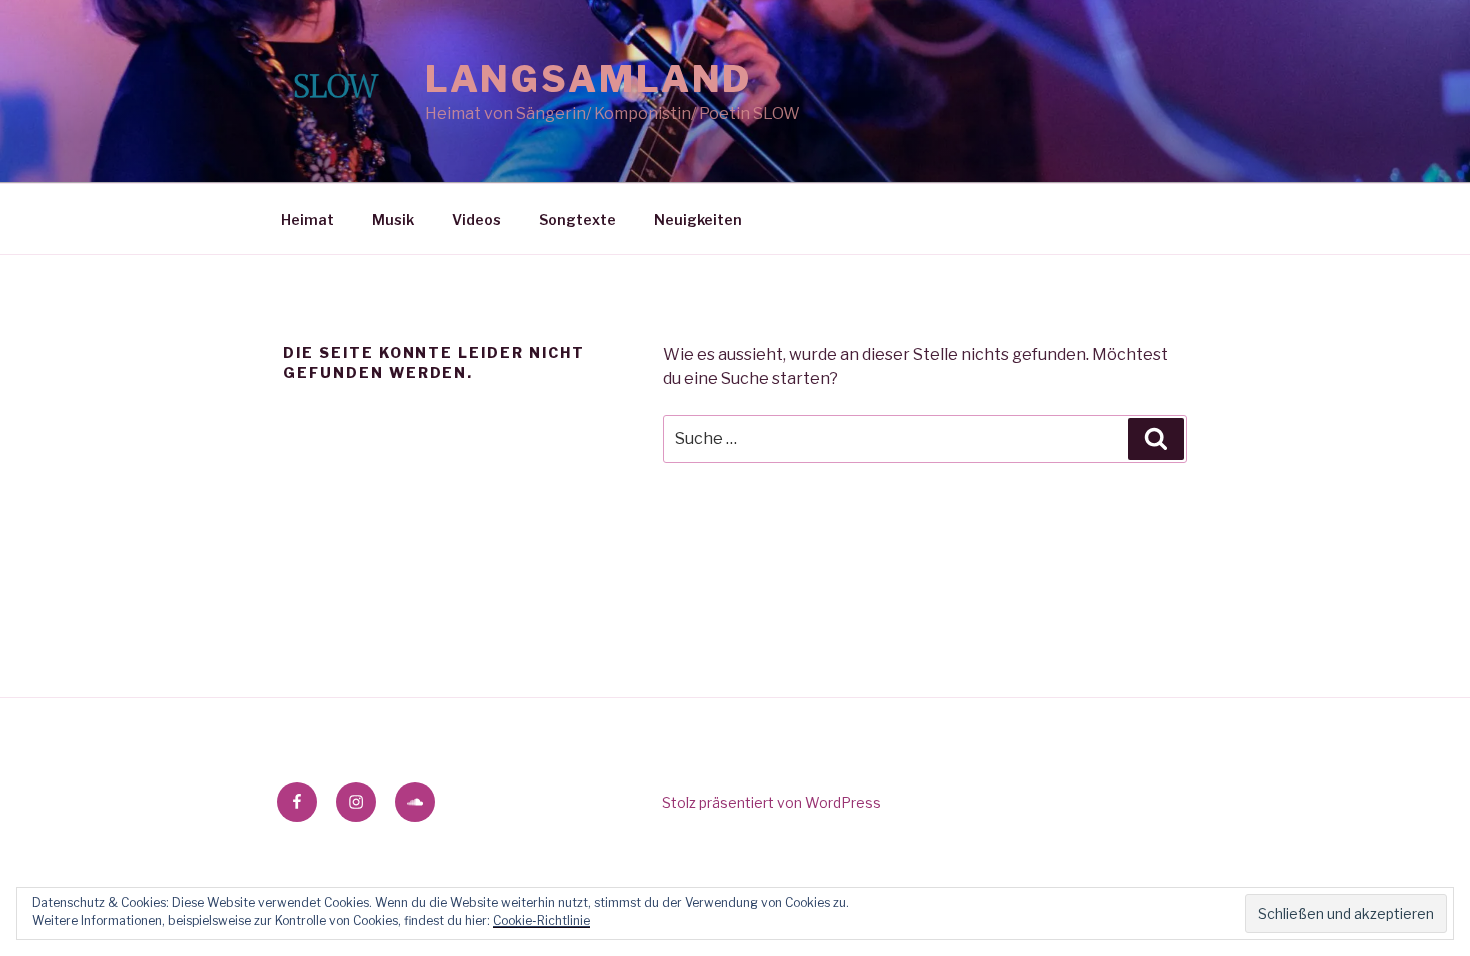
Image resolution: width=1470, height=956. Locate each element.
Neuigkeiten (698, 219)
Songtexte (577, 219)
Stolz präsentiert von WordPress (771, 802)
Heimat (307, 219)
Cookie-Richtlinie (541, 920)
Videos (476, 219)
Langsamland (589, 79)
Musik (393, 219)
